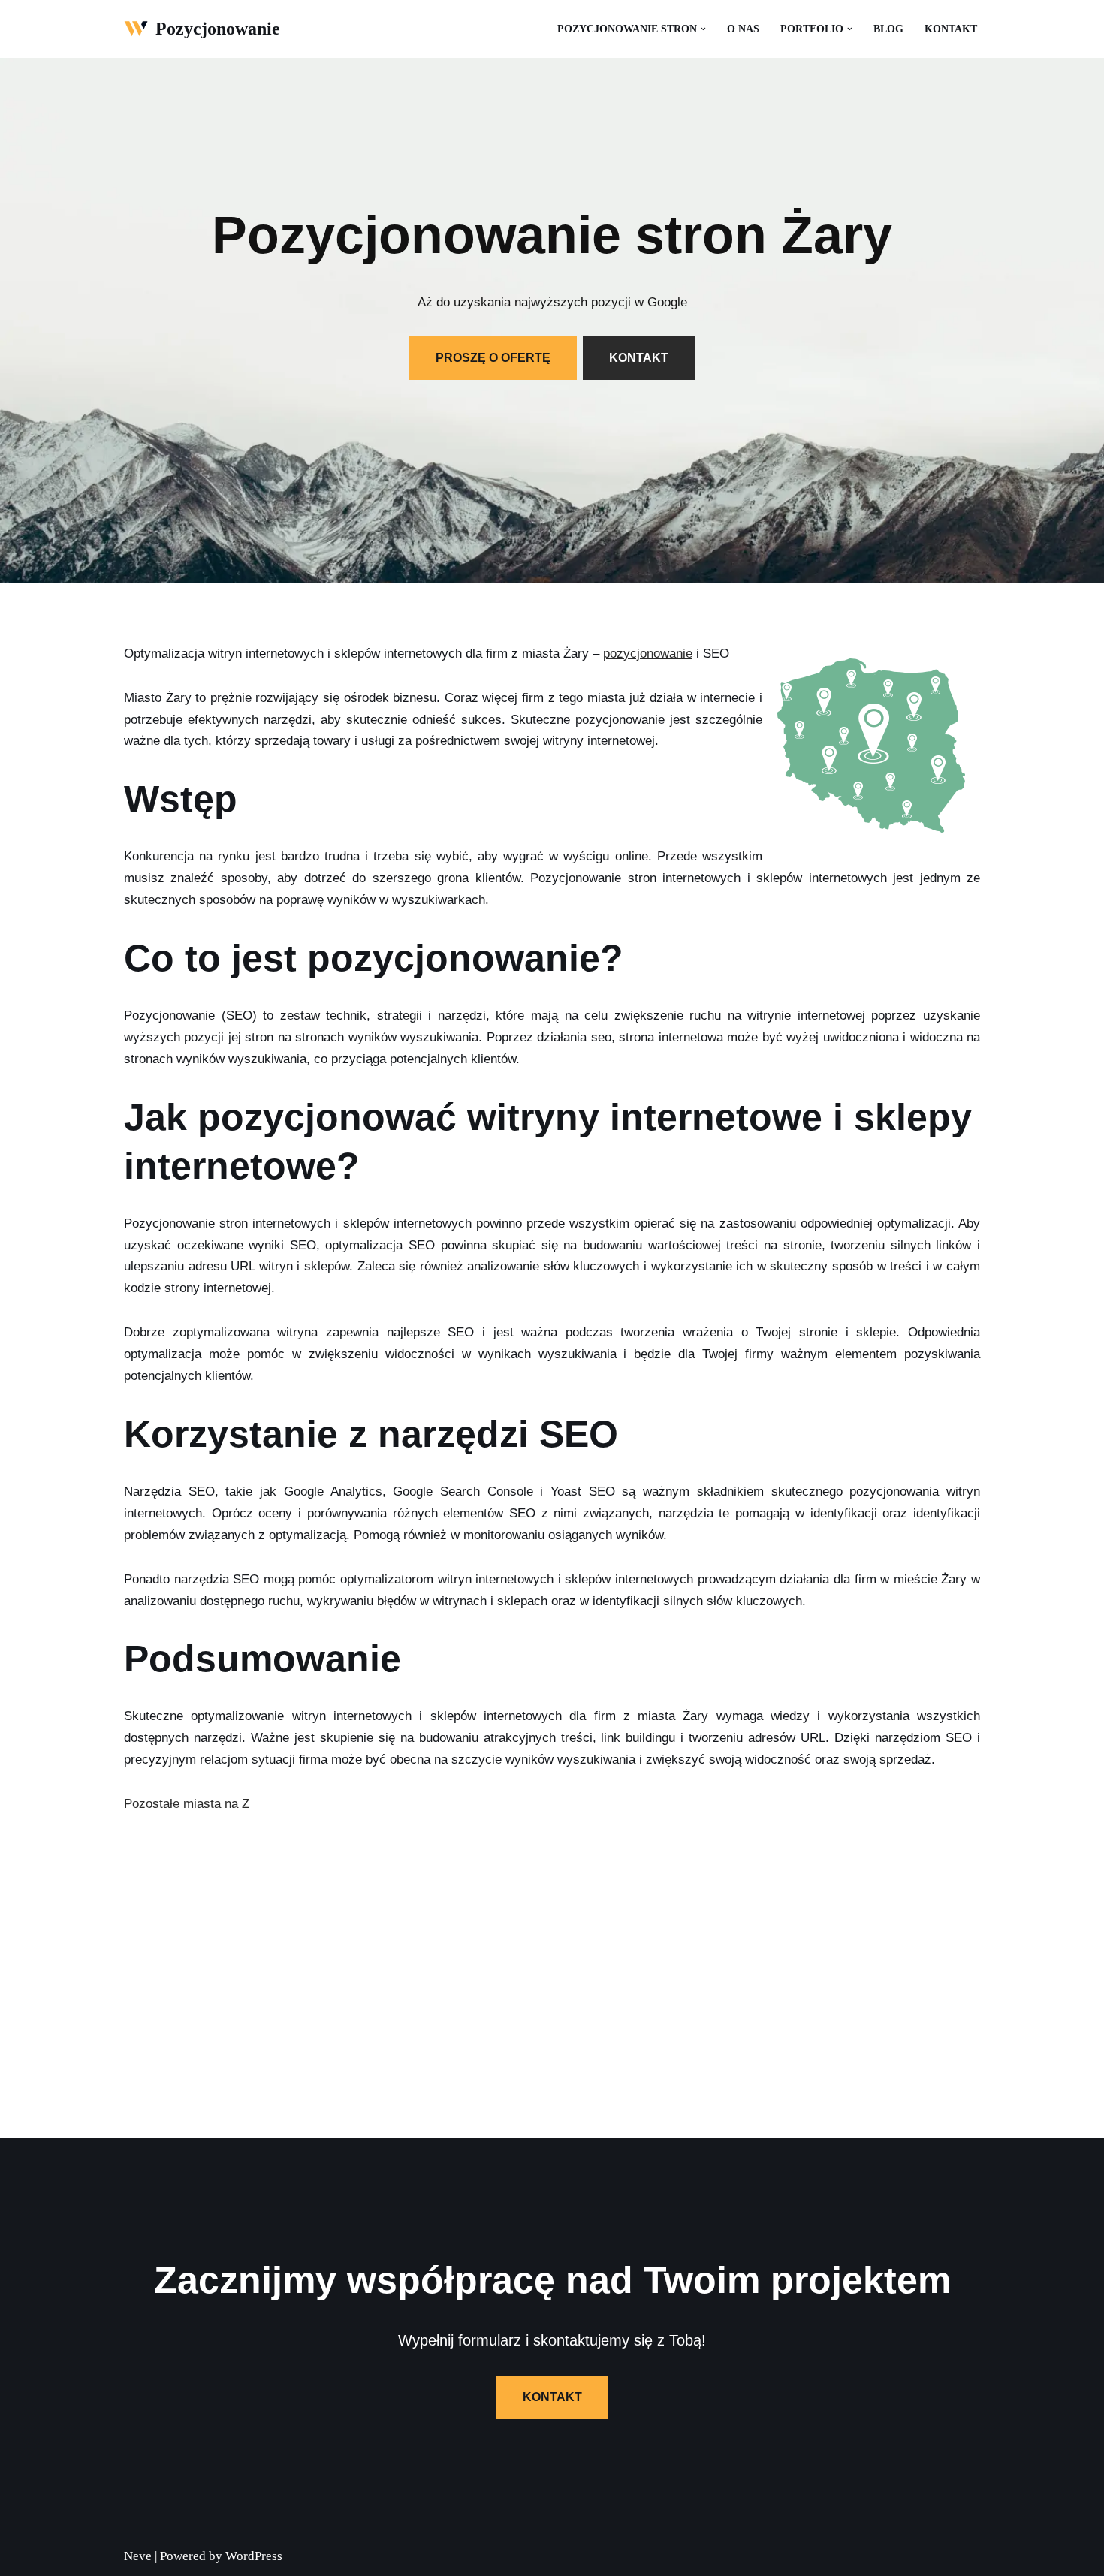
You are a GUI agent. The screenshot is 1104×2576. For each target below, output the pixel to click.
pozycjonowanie (648, 654)
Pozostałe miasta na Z (187, 1804)
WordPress (254, 2556)
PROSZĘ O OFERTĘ (493, 358)
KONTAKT (639, 358)
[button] (703, 29)
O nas (743, 29)
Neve (138, 2556)
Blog (888, 29)
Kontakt (951, 29)
